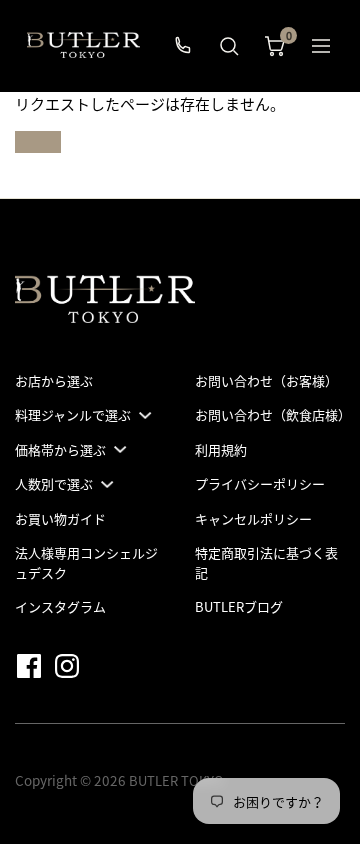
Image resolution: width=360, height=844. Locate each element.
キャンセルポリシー (253, 518)
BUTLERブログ (239, 606)
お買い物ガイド (60, 518)
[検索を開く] (229, 46)
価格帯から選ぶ (60, 449)
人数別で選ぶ (54, 483)
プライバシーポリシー (260, 483)
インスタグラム (60, 606)
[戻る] (321, 46)
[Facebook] (33, 665)
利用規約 (221, 449)
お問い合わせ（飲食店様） (273, 414)
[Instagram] (71, 665)
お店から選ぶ (54, 380)
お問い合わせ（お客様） (266, 380)
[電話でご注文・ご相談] (183, 46)
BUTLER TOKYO (176, 780)
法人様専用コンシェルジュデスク (86, 562)
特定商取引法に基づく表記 (266, 562)
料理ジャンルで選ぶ (73, 414)
